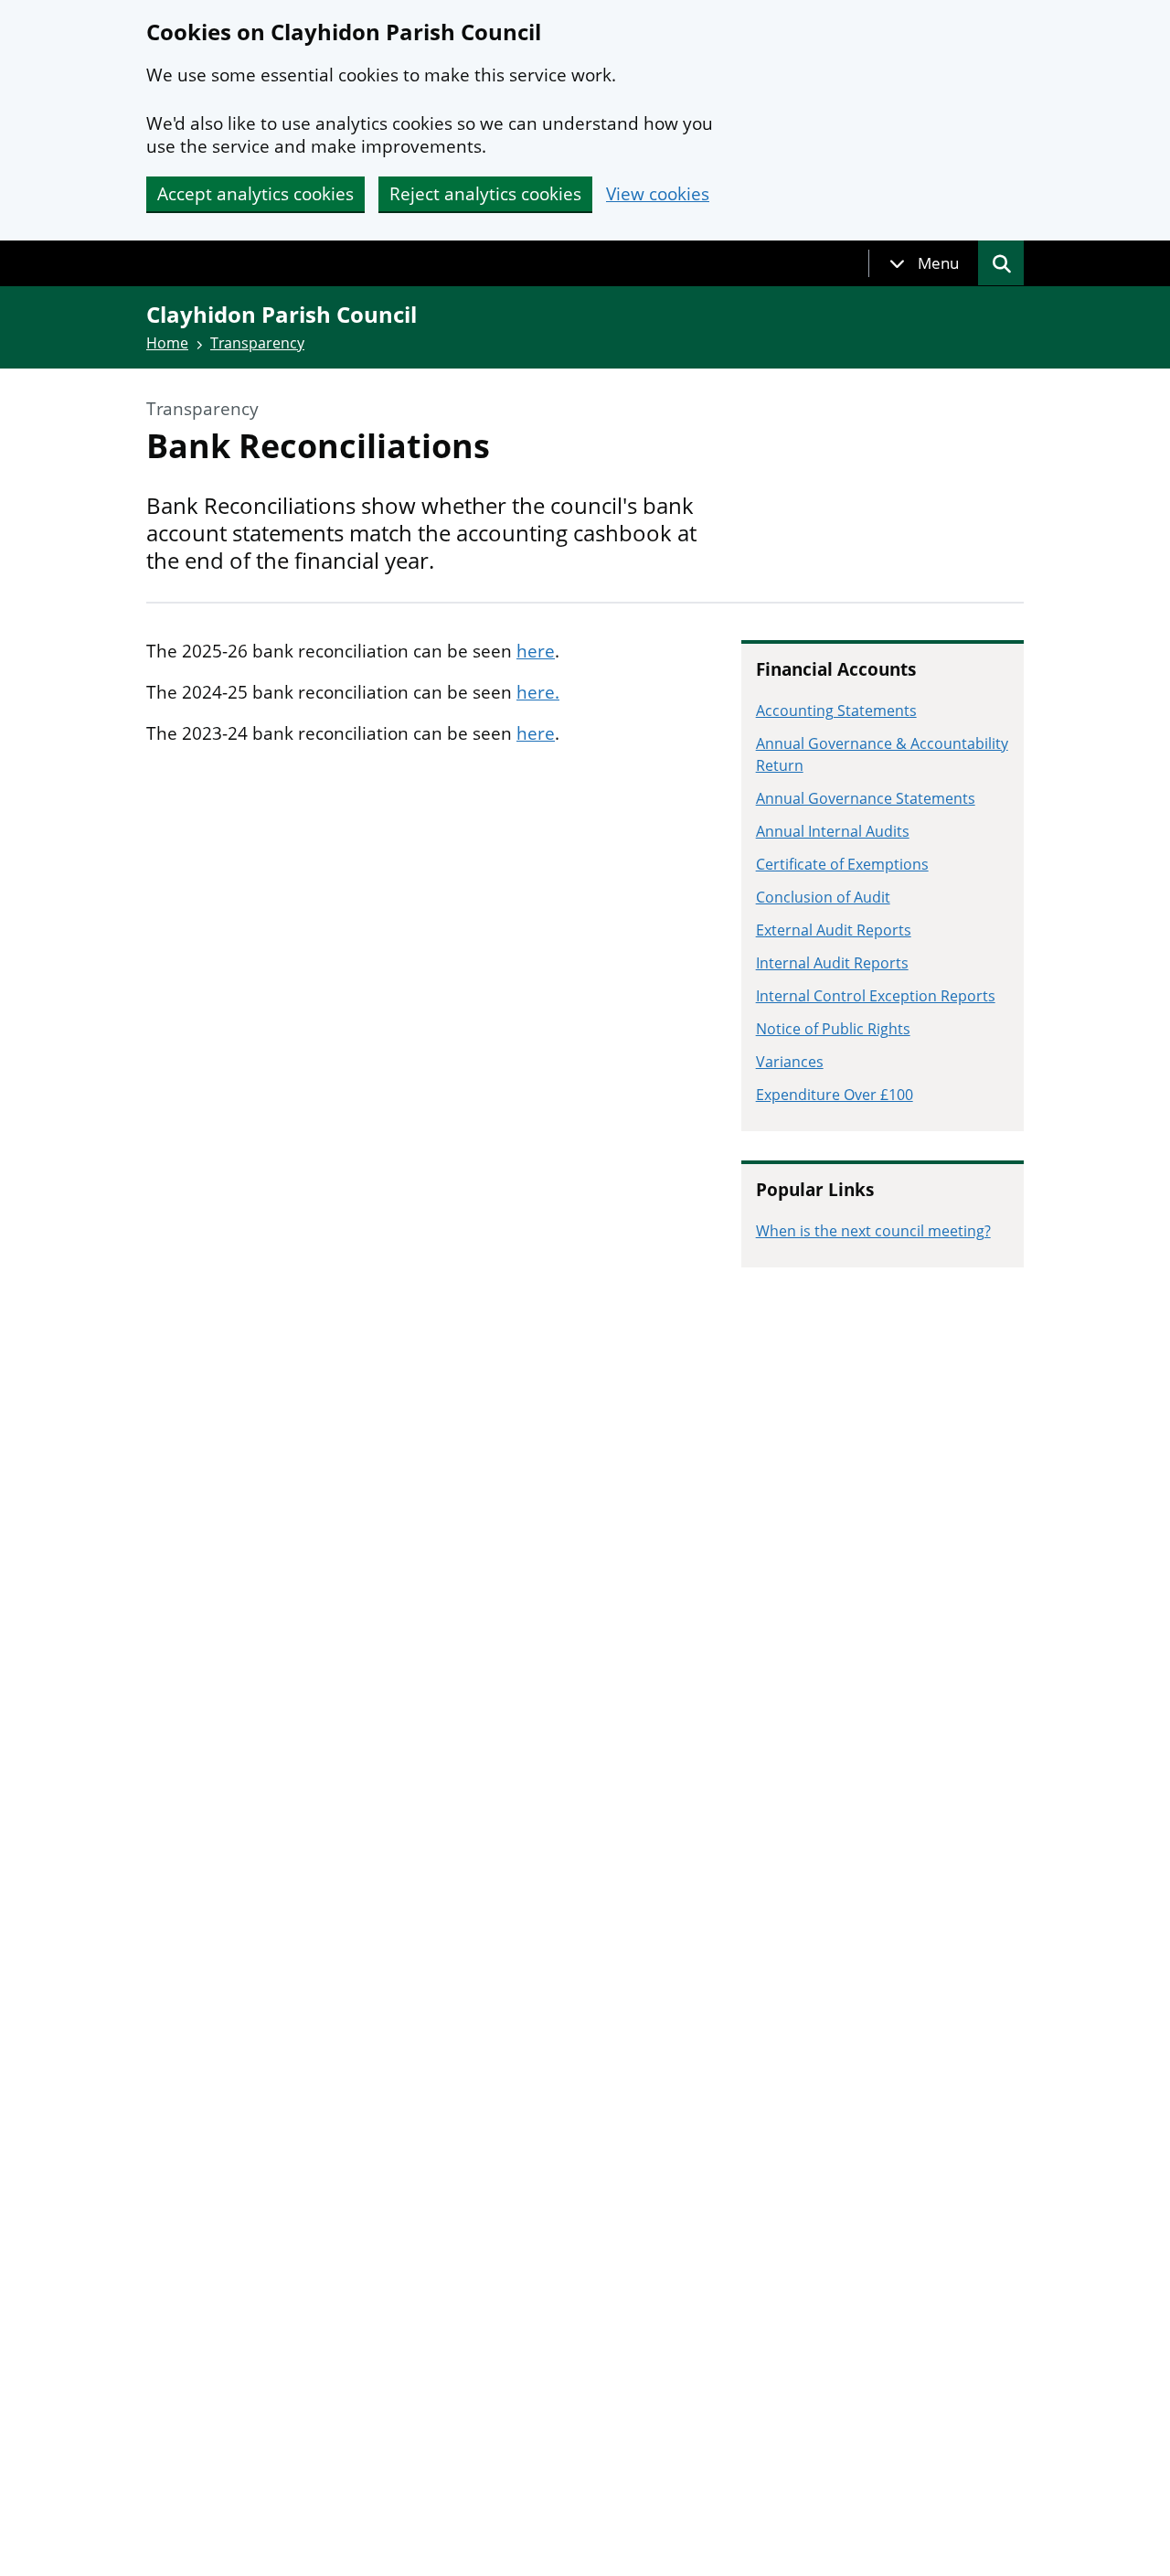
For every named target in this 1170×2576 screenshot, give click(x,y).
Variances (790, 1062)
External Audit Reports (834, 930)
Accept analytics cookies (255, 194)
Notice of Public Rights (833, 1029)
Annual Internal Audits (833, 831)
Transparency (257, 343)
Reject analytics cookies (485, 194)
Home (167, 343)
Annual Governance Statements (866, 798)
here (536, 651)
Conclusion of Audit (823, 897)
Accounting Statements (836, 711)
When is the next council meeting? (873, 1231)
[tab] (924, 263)
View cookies (658, 194)
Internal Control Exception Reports (876, 996)
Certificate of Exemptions (842, 864)
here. (538, 692)
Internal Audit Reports (832, 963)
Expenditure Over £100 (835, 1095)
